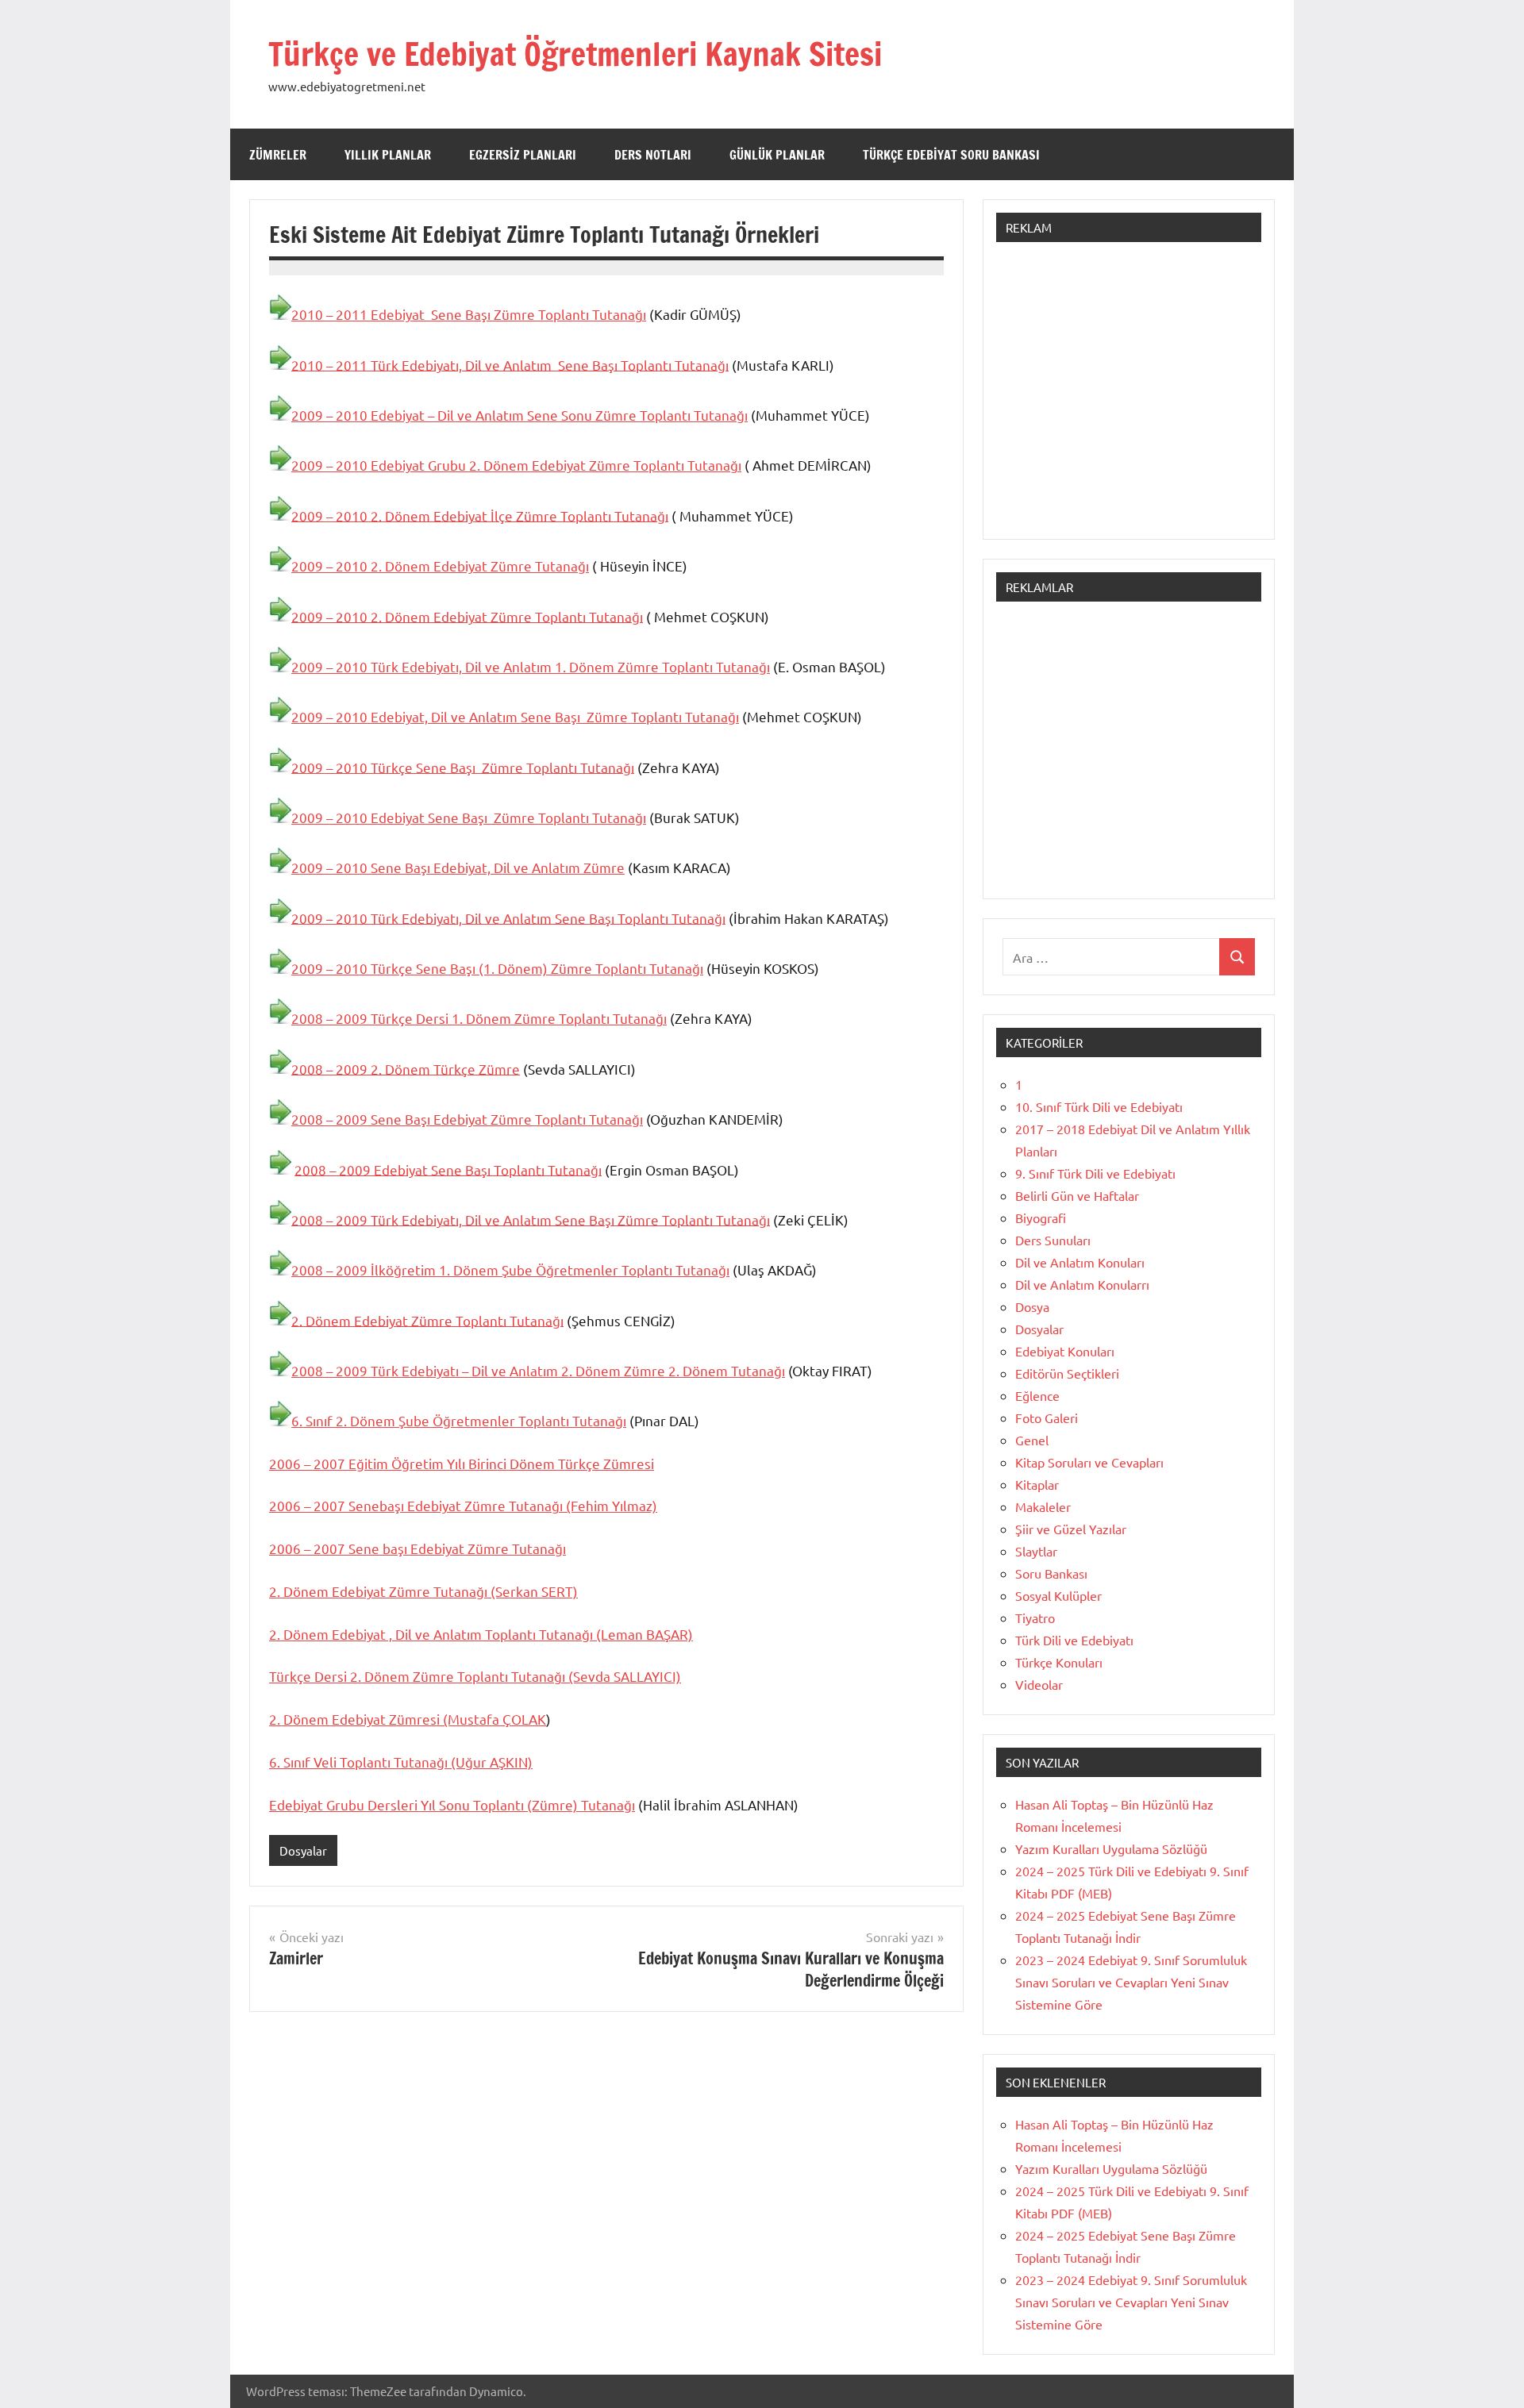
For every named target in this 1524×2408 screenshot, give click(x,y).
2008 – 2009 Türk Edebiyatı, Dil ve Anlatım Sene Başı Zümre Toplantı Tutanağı (531, 1219)
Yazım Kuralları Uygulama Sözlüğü (1111, 1848)
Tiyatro (1035, 1618)
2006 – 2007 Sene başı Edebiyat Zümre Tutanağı (418, 1548)
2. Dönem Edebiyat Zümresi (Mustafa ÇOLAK (408, 1719)
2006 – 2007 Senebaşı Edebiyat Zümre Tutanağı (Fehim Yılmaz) (463, 1505)
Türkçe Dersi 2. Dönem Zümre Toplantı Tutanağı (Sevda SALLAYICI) (475, 1676)
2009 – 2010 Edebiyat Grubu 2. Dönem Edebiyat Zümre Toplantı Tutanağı (516, 465)
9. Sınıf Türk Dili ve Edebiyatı (1095, 1173)
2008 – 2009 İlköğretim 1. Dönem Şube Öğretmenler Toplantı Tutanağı (510, 1269)
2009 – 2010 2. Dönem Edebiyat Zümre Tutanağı (440, 565)
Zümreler (278, 155)
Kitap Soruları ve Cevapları (1089, 1462)
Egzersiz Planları (523, 155)
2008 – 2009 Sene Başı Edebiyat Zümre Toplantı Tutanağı (467, 1119)
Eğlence (1037, 1395)
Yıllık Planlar (388, 155)
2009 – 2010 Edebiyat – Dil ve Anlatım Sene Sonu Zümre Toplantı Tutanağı (520, 415)
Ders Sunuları (1053, 1240)
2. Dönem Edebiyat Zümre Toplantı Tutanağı (427, 1319)
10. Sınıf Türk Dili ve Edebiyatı (1099, 1106)
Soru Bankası (1051, 1573)
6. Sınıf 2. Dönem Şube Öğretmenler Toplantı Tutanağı (459, 1420)
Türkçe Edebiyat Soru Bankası (951, 155)
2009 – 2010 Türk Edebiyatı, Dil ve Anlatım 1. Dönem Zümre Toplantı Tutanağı (531, 666)
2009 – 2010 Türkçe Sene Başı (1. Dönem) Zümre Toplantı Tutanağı (497, 968)
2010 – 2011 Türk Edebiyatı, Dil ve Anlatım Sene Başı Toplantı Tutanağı (510, 364)
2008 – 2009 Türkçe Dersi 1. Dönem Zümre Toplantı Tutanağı (479, 1018)
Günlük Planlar (777, 155)
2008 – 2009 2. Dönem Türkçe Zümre (406, 1068)
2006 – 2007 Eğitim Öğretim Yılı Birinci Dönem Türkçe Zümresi (462, 1463)
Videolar (1039, 1684)
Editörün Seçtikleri (1067, 1373)
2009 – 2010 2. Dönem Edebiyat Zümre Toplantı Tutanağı (467, 615)
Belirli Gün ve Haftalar (1077, 1195)
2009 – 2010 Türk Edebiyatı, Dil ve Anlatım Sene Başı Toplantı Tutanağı (508, 917)
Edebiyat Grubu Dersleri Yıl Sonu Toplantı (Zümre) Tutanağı (452, 1804)
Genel (1032, 1440)
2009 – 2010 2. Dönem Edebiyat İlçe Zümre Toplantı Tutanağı (480, 515)
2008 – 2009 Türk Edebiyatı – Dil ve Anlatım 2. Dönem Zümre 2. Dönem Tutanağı (538, 1370)
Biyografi (1041, 1217)
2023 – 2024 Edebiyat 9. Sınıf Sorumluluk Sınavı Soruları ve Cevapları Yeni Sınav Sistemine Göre (1131, 1982)
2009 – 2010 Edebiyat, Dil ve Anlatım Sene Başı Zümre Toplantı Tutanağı (515, 716)
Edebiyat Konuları (1065, 1351)
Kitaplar (1037, 1484)
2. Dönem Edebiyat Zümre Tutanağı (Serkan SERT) (423, 1591)
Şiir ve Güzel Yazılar (1071, 1529)
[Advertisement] (1129, 398)
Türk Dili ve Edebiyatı (1074, 1640)
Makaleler (1043, 1506)
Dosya (1032, 1306)
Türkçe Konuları (1059, 1662)
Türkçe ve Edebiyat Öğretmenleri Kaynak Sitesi (575, 54)
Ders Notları (653, 155)
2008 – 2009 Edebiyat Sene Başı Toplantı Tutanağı (448, 1169)
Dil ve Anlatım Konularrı (1082, 1284)
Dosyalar (303, 1850)
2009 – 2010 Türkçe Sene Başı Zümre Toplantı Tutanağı (463, 766)
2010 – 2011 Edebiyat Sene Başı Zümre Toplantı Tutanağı (469, 314)
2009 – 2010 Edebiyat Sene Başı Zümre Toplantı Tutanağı (469, 817)
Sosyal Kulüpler (1058, 1595)
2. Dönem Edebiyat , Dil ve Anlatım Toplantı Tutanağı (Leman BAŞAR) (481, 1634)
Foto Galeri (1047, 1417)
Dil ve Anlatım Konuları (1080, 1262)
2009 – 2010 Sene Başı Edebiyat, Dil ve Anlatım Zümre (458, 867)
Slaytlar (1036, 1551)
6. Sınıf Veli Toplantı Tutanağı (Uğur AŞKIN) (401, 1762)
